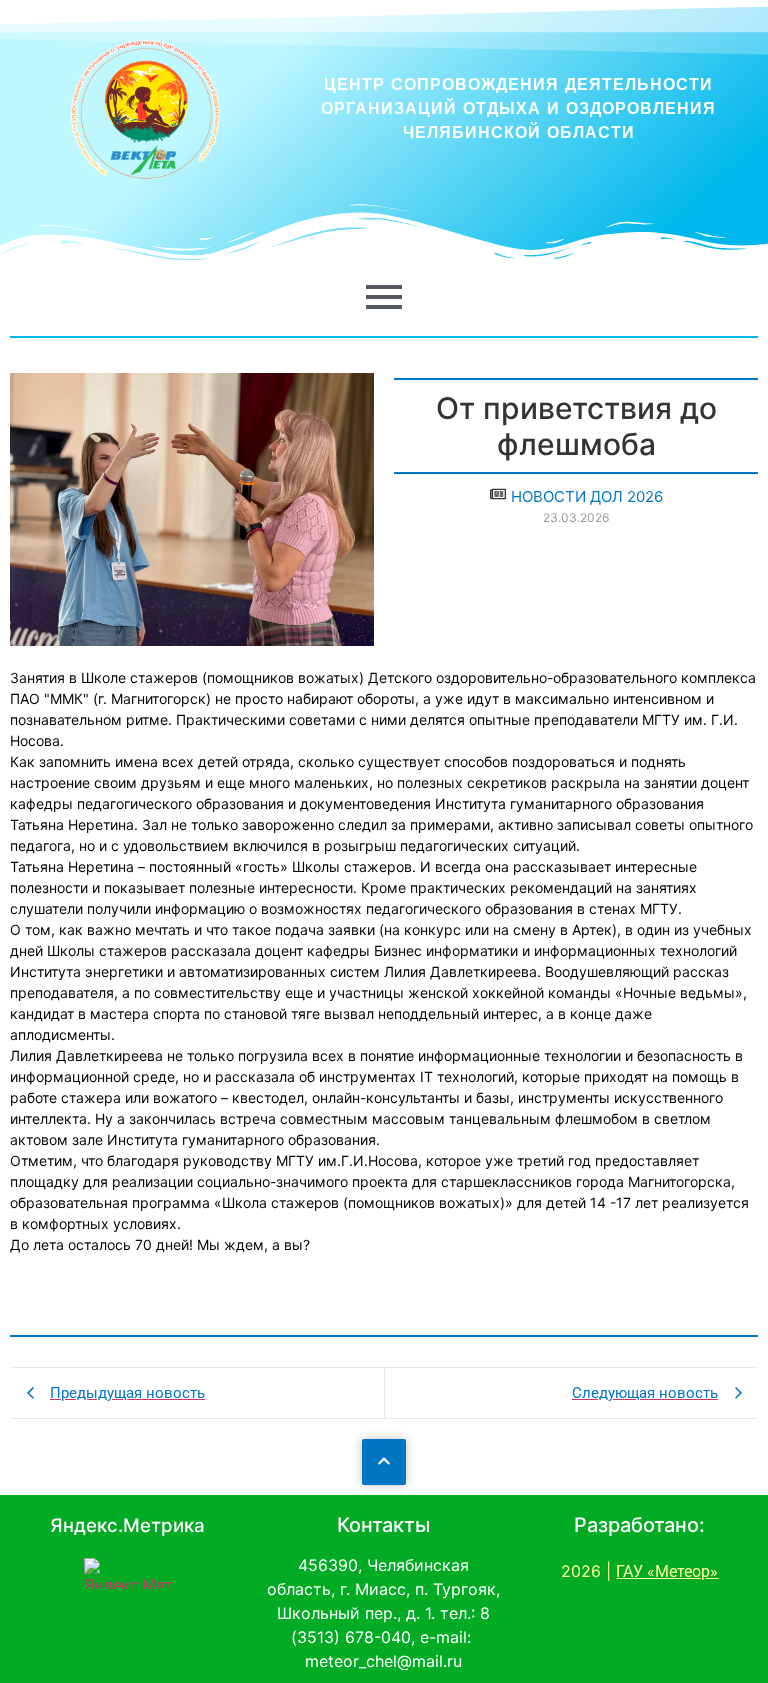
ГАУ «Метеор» (667, 1571)
